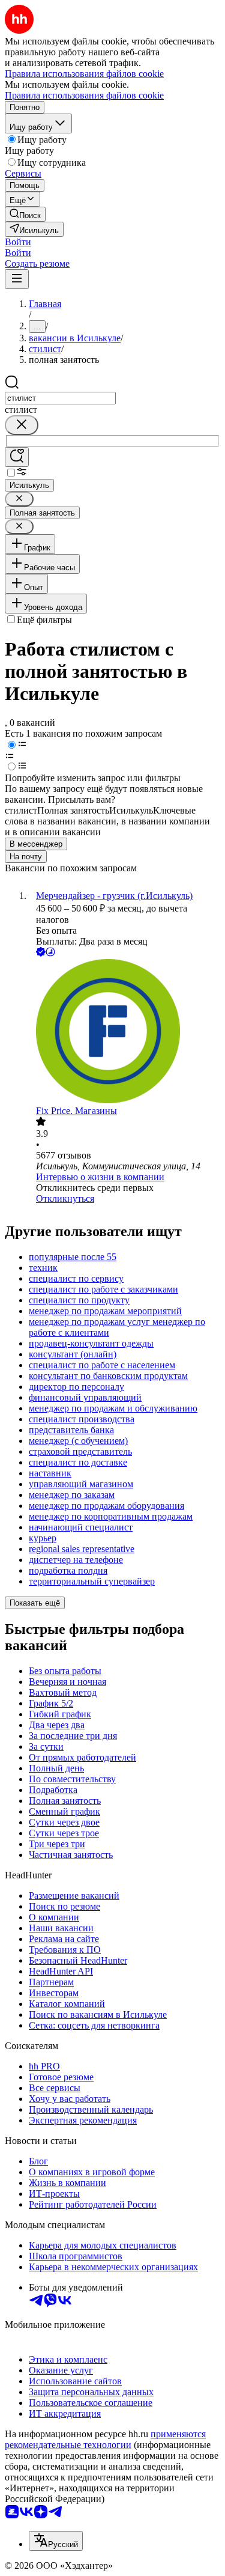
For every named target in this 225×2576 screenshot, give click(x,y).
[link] (25, 214)
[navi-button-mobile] (17, 279)
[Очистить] (22, 425)
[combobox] (60, 398)
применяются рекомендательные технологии (105, 2439)
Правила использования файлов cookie (84, 95)
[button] (18, 242)
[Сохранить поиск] (17, 457)
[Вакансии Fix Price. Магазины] (124, 1032)
